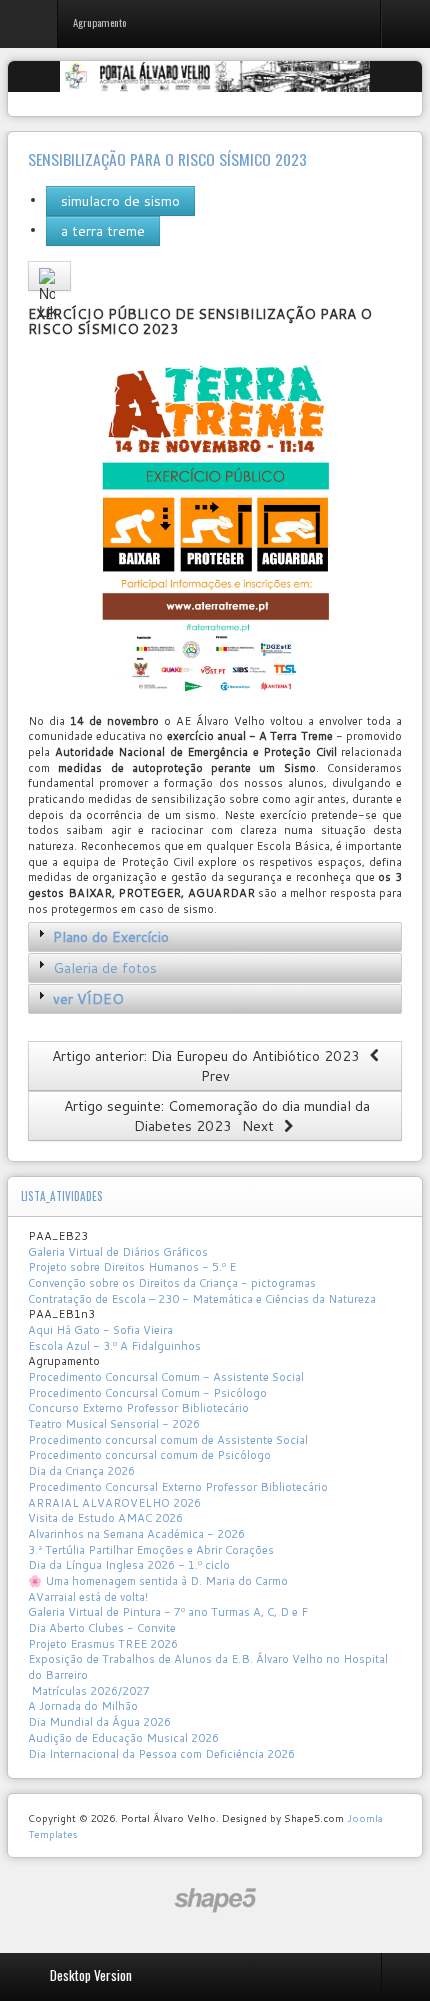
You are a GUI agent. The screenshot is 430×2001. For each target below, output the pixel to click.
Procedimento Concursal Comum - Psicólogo (147, 1393)
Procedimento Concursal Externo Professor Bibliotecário (178, 1487)
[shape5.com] (215, 1900)
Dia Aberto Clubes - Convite (102, 1628)
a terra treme (103, 231)
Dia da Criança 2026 (81, 1471)
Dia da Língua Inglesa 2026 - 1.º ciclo (129, 1565)
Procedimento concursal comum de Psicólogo (149, 1455)
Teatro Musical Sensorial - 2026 (114, 1424)
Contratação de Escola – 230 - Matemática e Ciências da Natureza (202, 1299)
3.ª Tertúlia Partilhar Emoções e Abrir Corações (151, 1550)
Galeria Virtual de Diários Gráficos (118, 1252)
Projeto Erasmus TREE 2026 (103, 1644)
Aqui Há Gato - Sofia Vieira (100, 1330)
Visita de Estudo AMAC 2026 (105, 1518)
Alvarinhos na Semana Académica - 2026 (136, 1534)
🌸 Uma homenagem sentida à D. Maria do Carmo (158, 1581)
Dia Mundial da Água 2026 (99, 1722)
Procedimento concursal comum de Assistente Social (168, 1440)
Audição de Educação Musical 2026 (123, 1738)
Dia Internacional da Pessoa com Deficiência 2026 (161, 1754)
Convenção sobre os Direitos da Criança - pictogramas (172, 1283)
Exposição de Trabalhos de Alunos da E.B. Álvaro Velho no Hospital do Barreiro (208, 1667)
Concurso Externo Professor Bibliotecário (138, 1408)
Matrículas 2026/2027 (89, 1691)
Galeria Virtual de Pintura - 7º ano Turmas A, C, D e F (168, 1612)
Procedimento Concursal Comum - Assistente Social (166, 1377)
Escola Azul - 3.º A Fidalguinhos (114, 1346)
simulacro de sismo (120, 201)
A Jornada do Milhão (83, 1706)
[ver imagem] (215, 526)
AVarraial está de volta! (89, 1597)
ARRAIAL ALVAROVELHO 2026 (114, 1503)
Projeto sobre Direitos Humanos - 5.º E (132, 1267)
